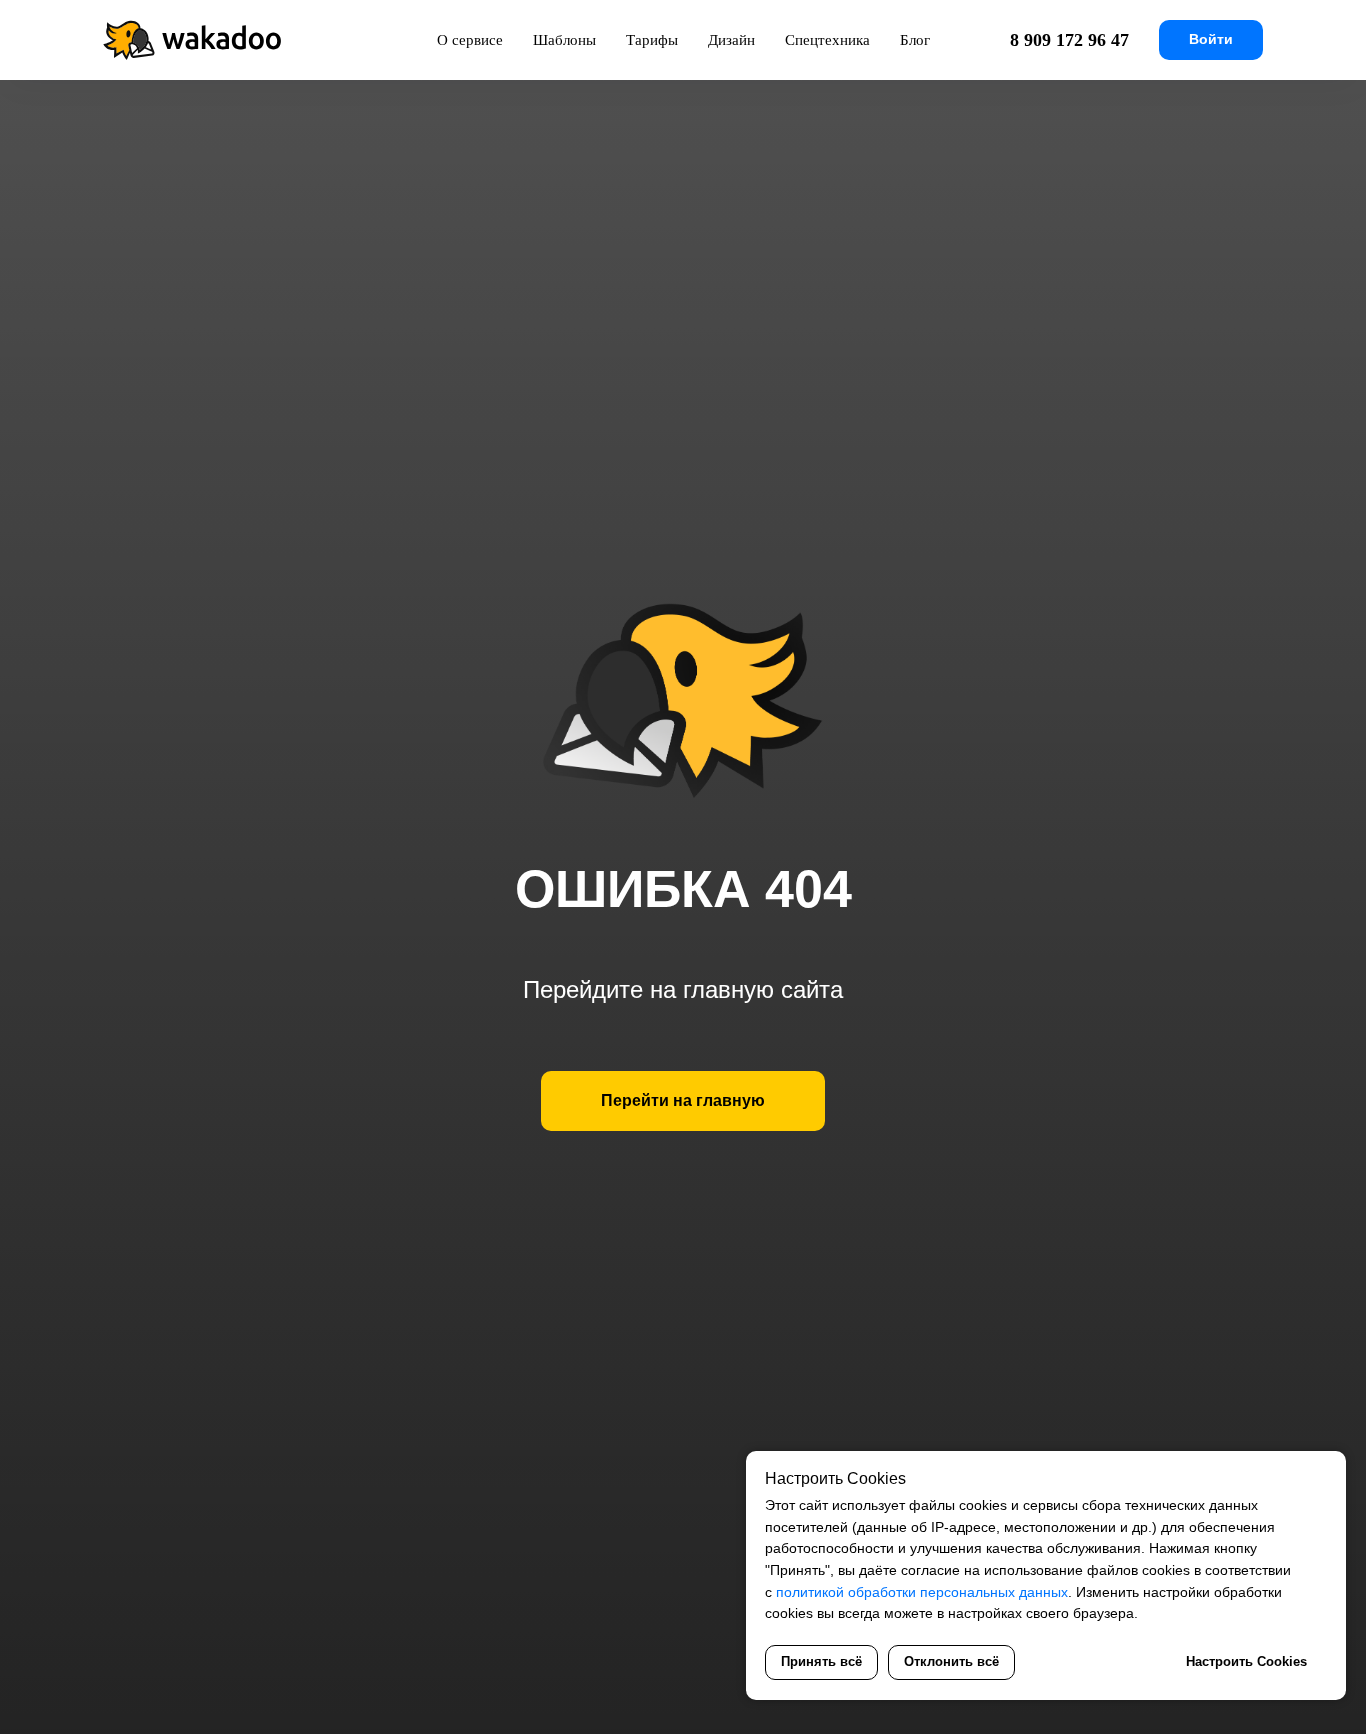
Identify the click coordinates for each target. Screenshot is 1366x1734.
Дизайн (731, 40)
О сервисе (470, 40)
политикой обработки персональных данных (922, 1592)
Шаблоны (564, 40)
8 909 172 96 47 (1069, 40)
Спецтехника (827, 40)
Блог (915, 40)
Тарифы (652, 40)
